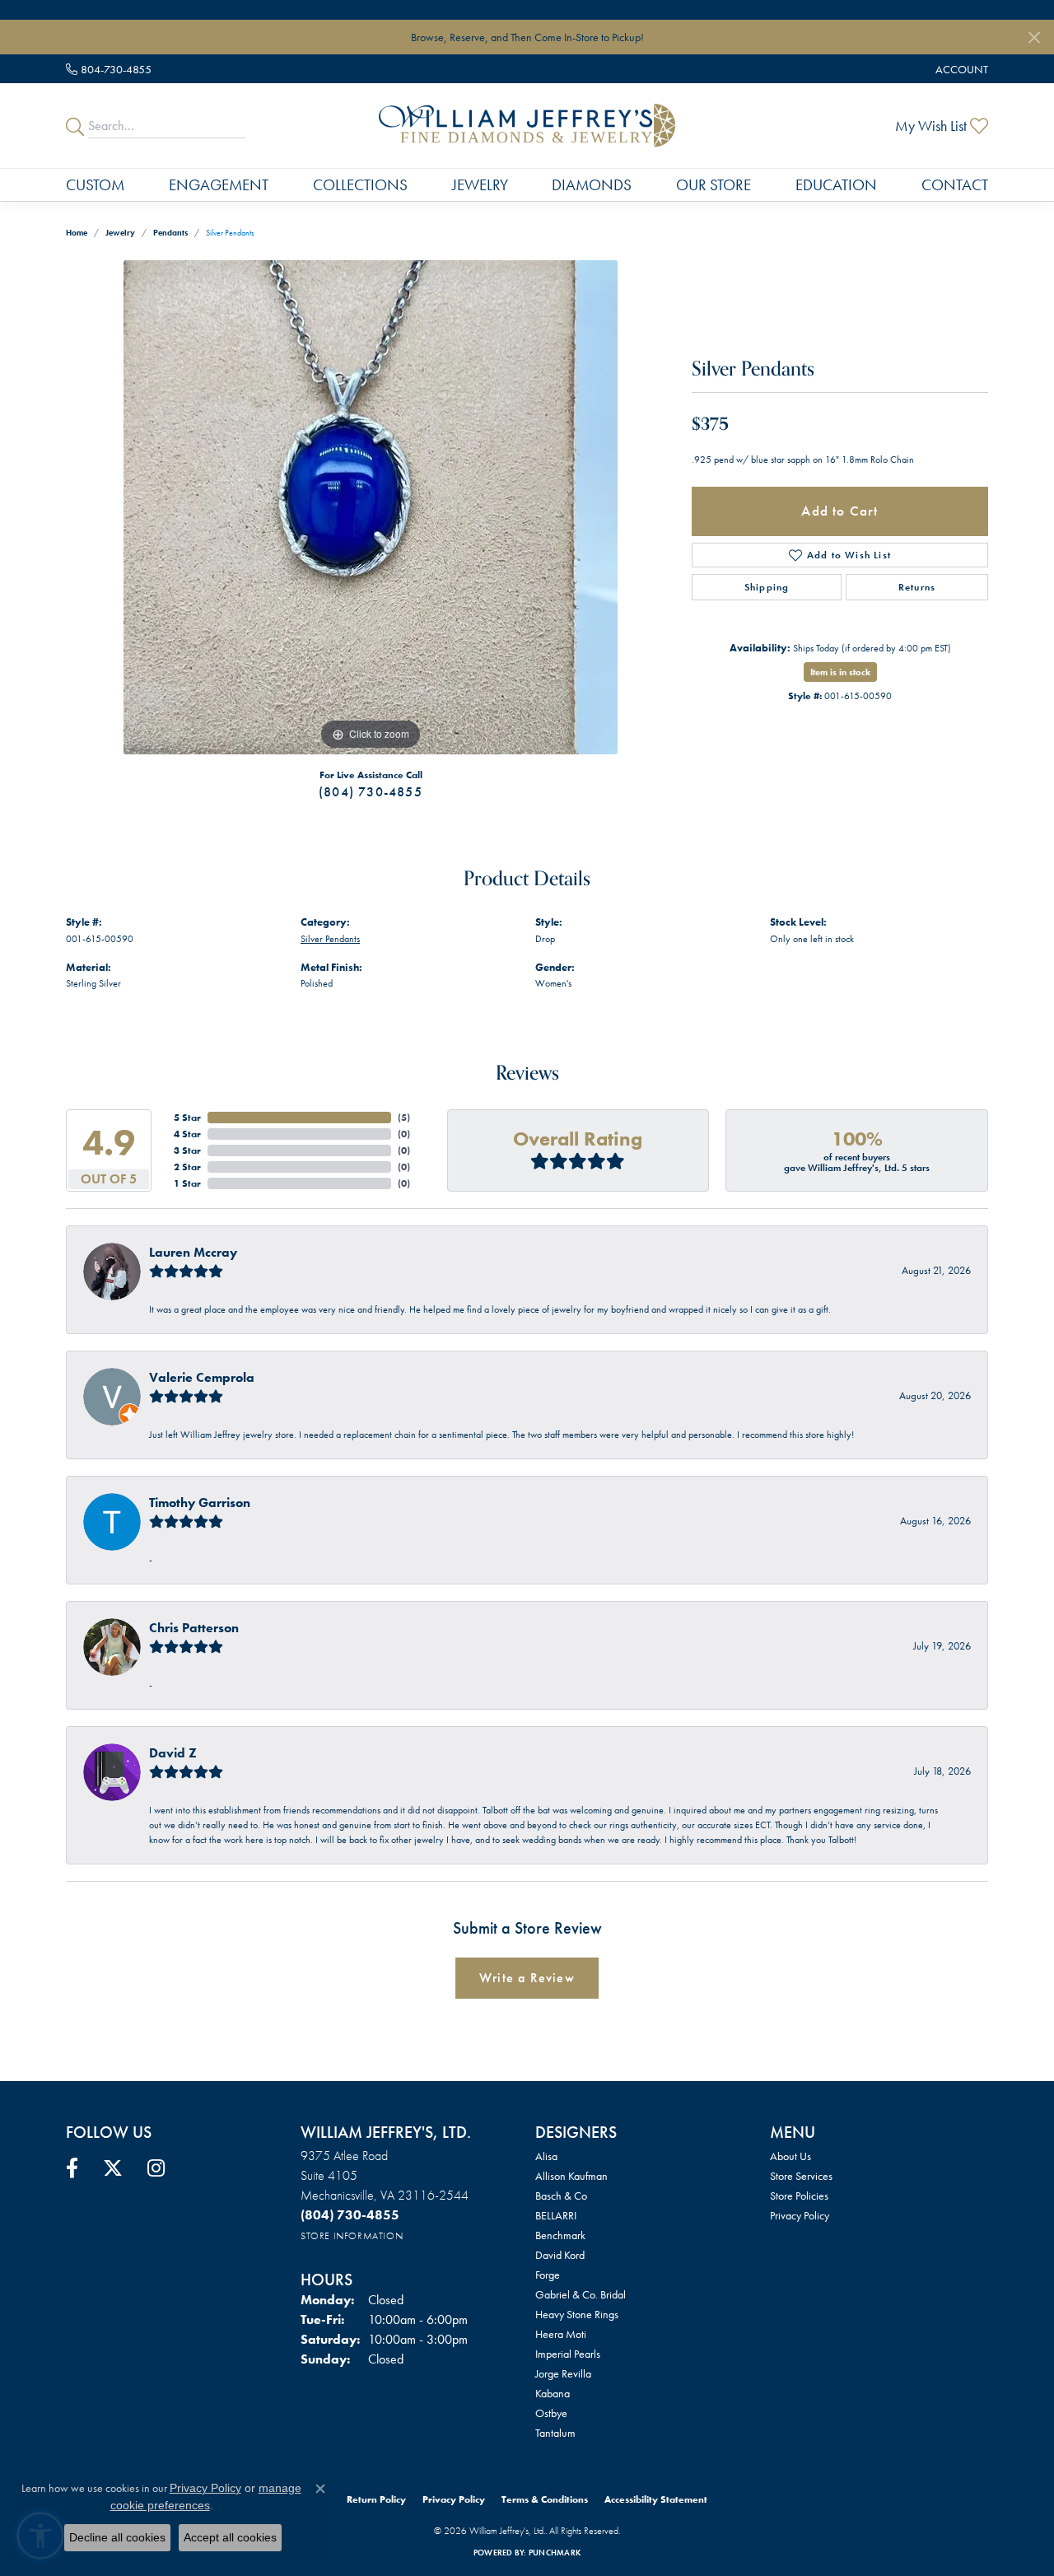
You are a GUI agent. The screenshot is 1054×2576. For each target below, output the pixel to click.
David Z (173, 1753)
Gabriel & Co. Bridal (581, 2294)
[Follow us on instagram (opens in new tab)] (156, 2168)
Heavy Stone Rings (577, 2314)
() (404, 1118)
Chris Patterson (194, 1628)
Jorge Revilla (563, 2373)
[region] (371, 507)
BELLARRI (556, 2215)
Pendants (170, 233)
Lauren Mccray (193, 1252)
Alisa (546, 2156)
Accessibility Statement (656, 2499)
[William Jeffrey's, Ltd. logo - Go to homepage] (527, 125)
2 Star (187, 1167)
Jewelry (480, 185)
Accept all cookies (230, 2537)
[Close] (1034, 37)
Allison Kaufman (571, 2176)
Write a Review (527, 1978)
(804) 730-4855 (371, 792)
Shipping (767, 587)
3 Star (187, 1150)
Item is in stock (840, 672)
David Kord (560, 2255)
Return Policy (376, 2499)
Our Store (714, 185)
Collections (360, 185)
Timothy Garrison (200, 1503)
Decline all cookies (117, 2537)
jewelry (120, 233)
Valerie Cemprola (202, 1377)
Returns (917, 587)
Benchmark (560, 2235)
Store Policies (799, 2196)
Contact (955, 185)
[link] (109, 69)
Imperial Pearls (568, 2354)
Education (836, 185)
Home (77, 233)
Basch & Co (561, 2196)
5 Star (187, 1118)
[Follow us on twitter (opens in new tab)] (113, 2168)
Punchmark (555, 2553)
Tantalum (555, 2433)
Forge (548, 2275)
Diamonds (592, 185)
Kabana (553, 2393)
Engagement (219, 185)
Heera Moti (561, 2334)
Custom (95, 185)
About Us (790, 2156)
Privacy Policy (800, 2215)
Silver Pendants (330, 939)
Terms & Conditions (545, 2499)
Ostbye (551, 2413)
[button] (960, 69)
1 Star (187, 1183)
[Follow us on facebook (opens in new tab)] (72, 2168)
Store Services (801, 2176)
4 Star (187, 1134)
